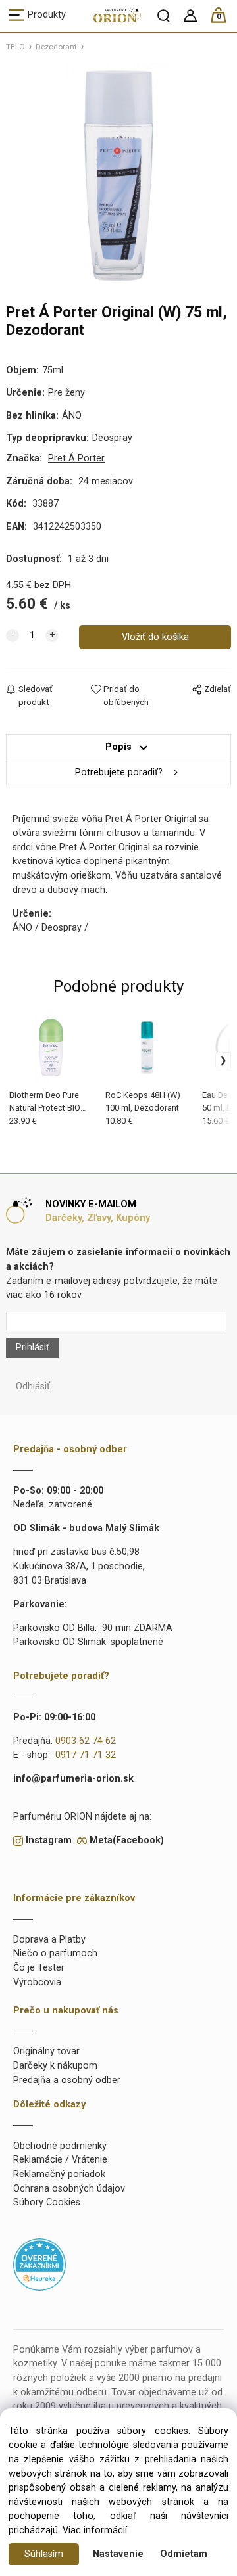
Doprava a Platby (49, 1940)
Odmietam (184, 2554)
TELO (15, 47)
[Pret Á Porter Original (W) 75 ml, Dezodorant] (118, 175)
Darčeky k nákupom (55, 2066)
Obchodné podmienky (60, 2146)
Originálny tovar (46, 2051)
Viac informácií (95, 2530)
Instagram (49, 1840)
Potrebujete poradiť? (119, 772)
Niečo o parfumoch (55, 1953)
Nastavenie (118, 2554)
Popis (118, 747)
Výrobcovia (37, 1982)
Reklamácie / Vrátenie (60, 2160)
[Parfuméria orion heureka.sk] (39, 2264)
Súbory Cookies (47, 2202)
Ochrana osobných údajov (69, 2189)
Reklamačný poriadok (59, 2174)
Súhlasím (44, 2554)
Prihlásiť (33, 1347)
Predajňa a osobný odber (67, 2080)
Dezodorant (56, 47)
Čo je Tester (39, 1968)
